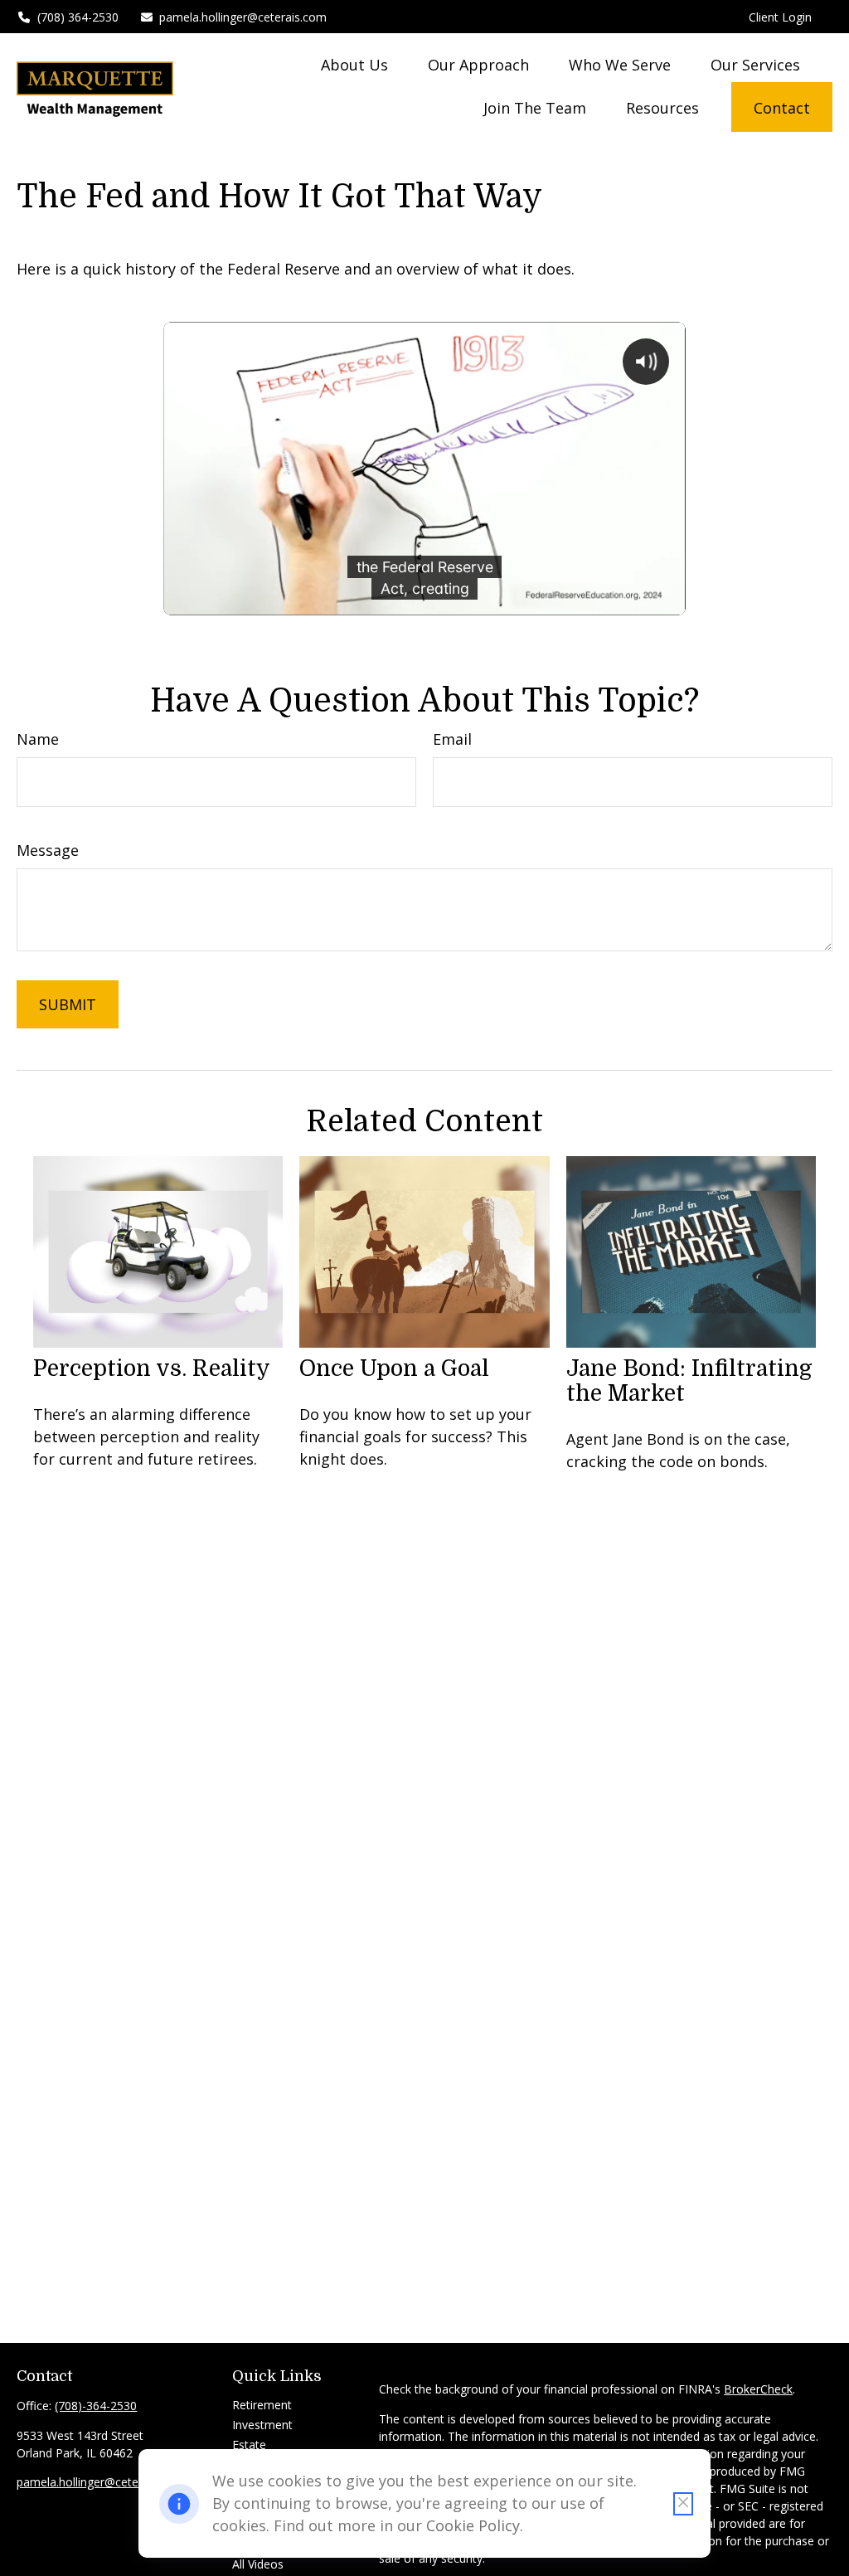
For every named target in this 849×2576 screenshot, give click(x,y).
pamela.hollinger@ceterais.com (243, 17)
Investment (262, 2425)
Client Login (780, 17)
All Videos (258, 2564)
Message (48, 850)
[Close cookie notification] (683, 2504)
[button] (354, 64)
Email (452, 739)
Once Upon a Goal (394, 1368)
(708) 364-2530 (78, 17)
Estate (249, 2445)
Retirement (262, 2405)
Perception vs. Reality (152, 1368)
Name (38, 739)
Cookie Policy (473, 2525)
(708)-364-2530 (96, 2406)
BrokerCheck (758, 2389)
